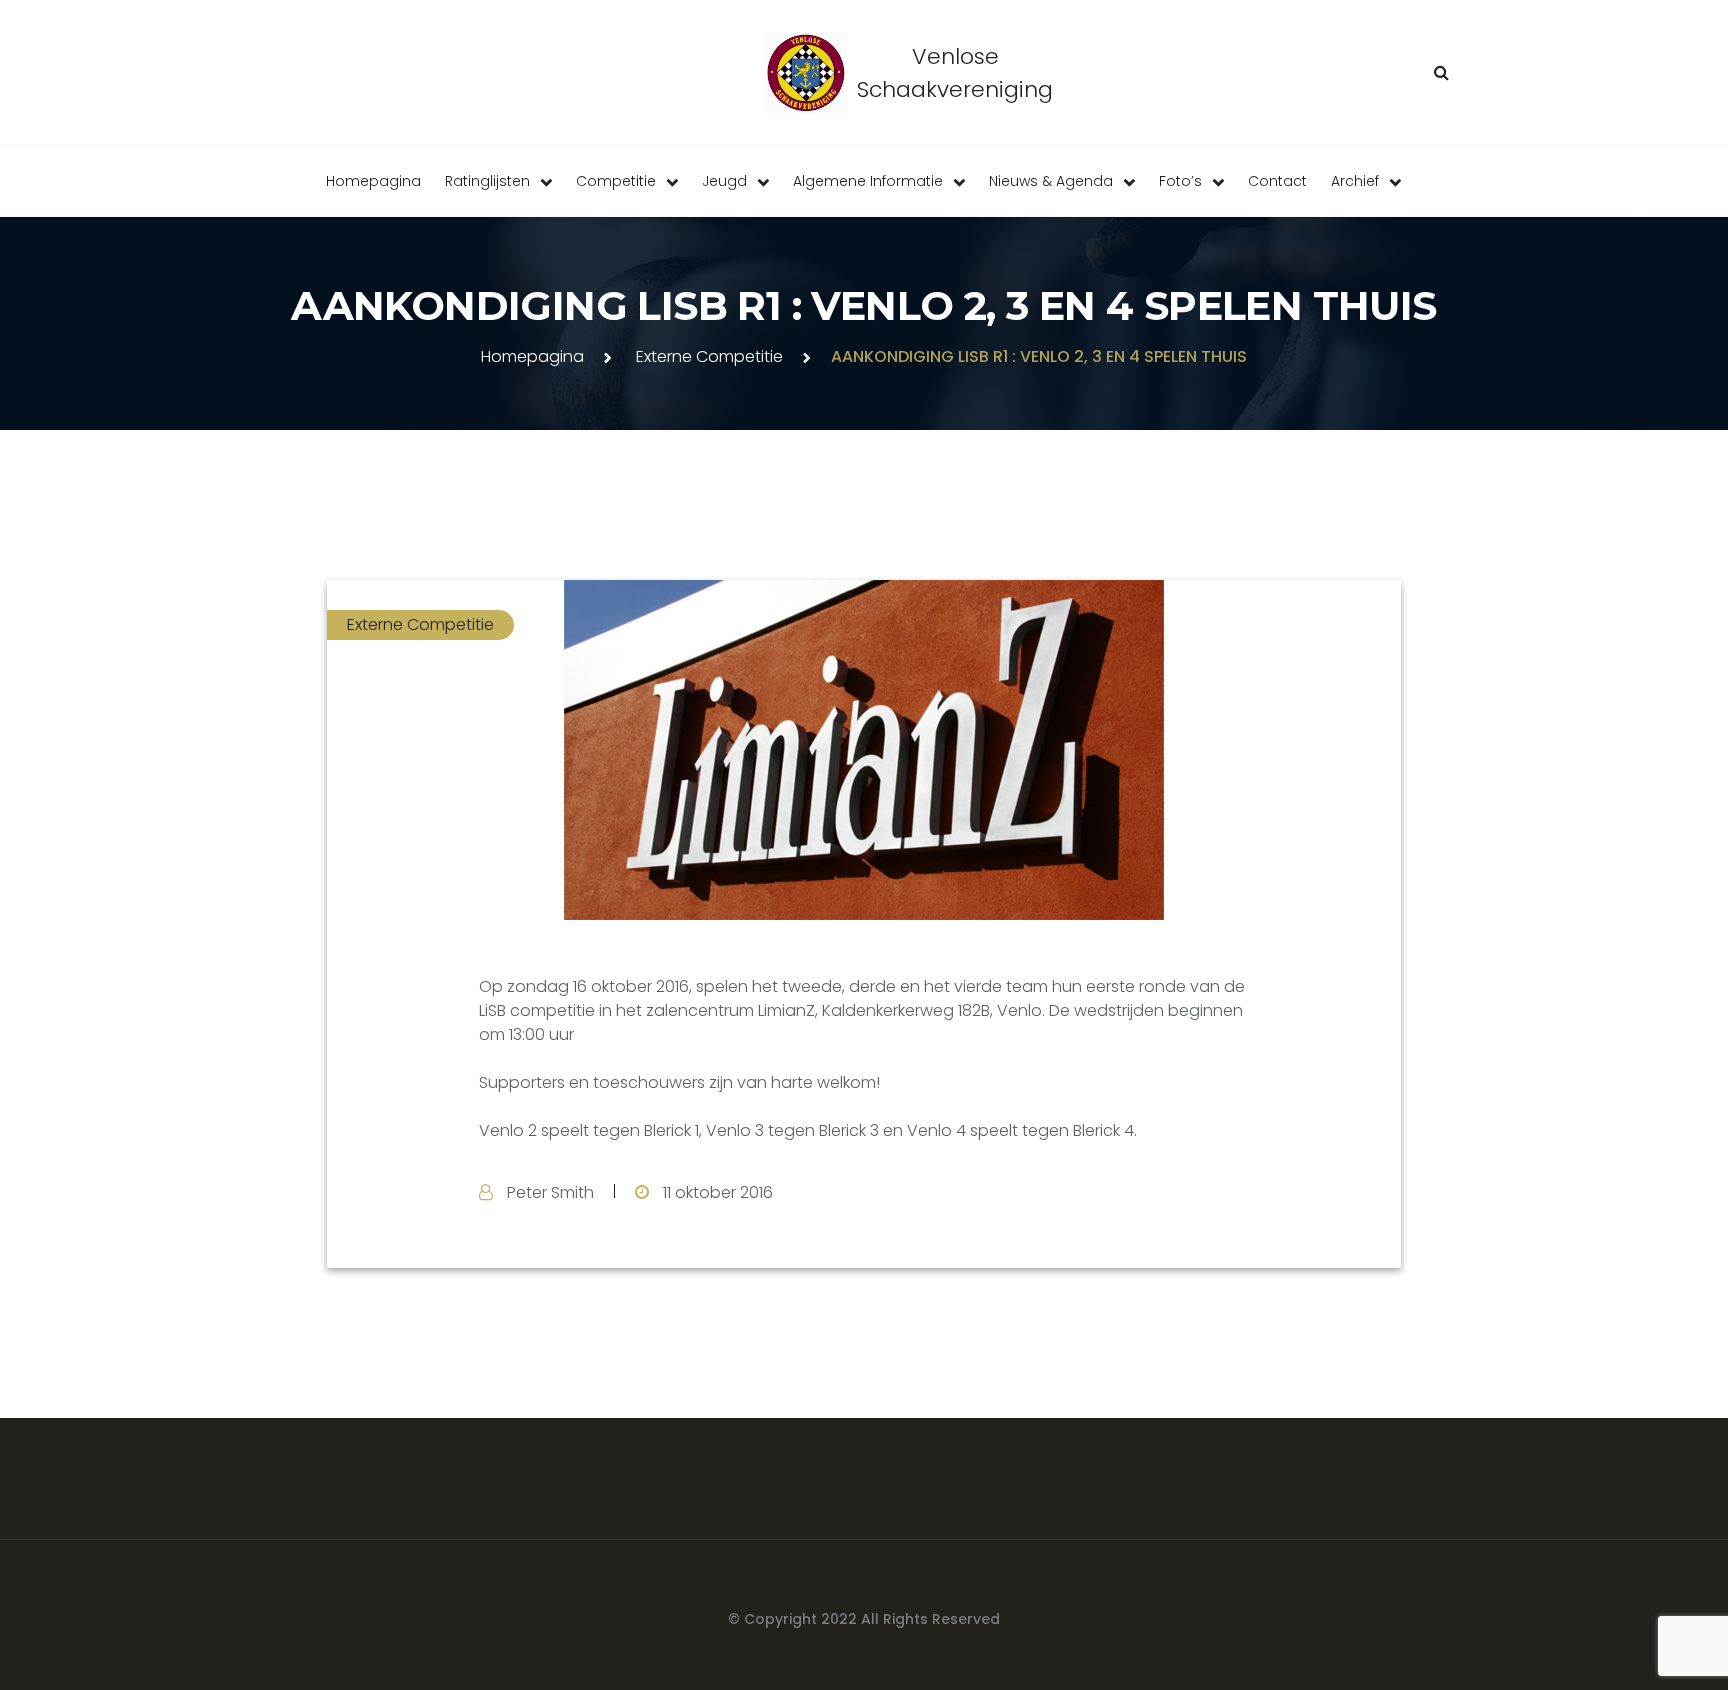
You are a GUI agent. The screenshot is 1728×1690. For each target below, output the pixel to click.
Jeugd (724, 181)
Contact (1277, 181)
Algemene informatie (868, 181)
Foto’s (1180, 181)
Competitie (616, 181)
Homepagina (373, 181)
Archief (1355, 181)
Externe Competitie (709, 356)
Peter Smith (550, 1192)
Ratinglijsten (487, 181)
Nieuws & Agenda (1051, 181)
